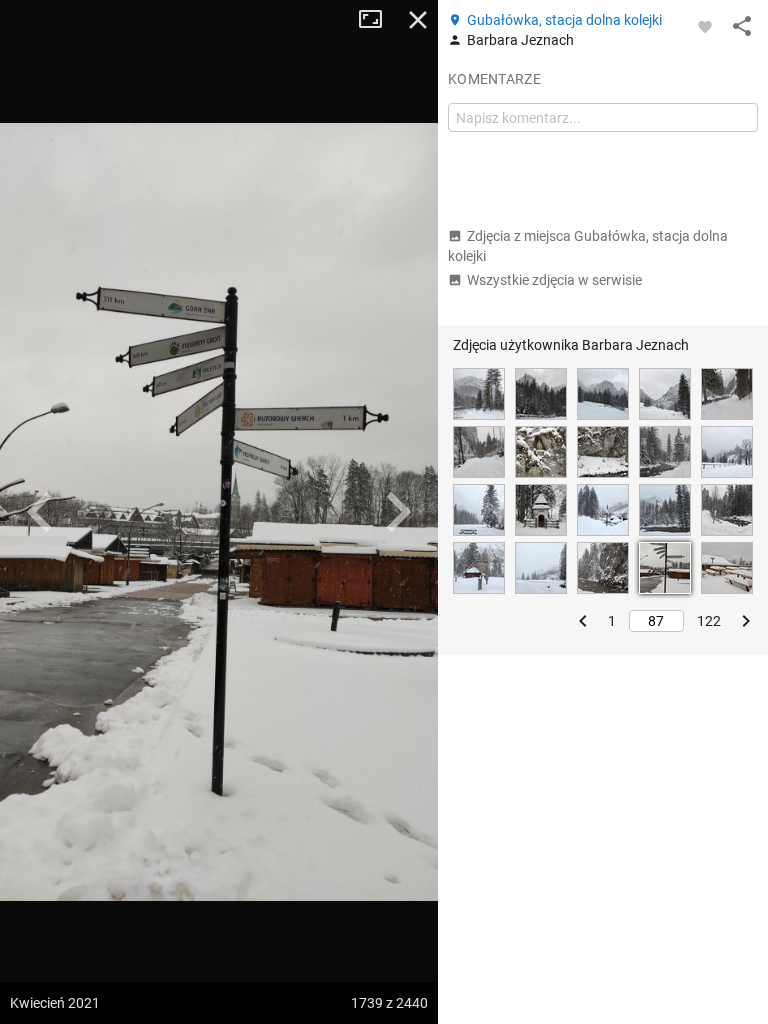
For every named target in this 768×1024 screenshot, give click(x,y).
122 (709, 621)
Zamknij (418, 20)
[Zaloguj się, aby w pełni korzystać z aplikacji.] (705, 26)
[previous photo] (40, 512)
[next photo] (398, 512)
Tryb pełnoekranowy (378, 20)
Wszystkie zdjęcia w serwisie (554, 280)
